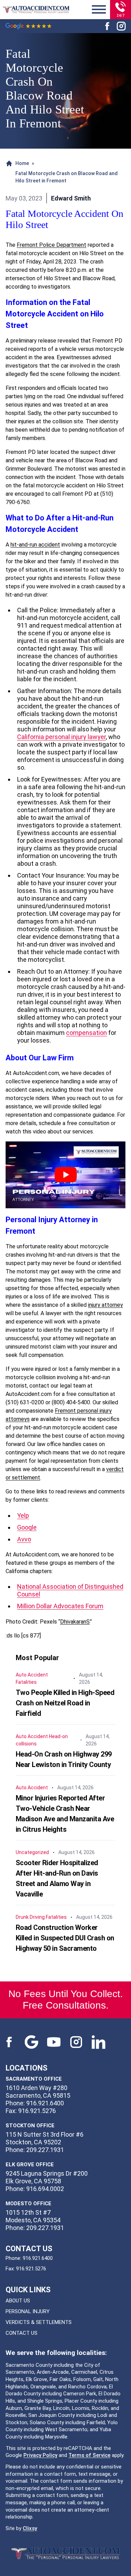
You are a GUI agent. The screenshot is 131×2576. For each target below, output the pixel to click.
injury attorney (105, 1305)
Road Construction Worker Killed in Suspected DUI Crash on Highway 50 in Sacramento (65, 1938)
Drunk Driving (30, 1917)
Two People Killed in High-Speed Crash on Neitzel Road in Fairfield (65, 1703)
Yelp (23, 1515)
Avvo (24, 1539)
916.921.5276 (31, 2269)
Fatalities (26, 1682)
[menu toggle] (99, 10)
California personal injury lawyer (61, 737)
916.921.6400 (38, 2258)
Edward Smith (71, 198)
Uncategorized (32, 1852)
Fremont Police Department (52, 245)
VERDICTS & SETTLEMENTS (39, 2322)
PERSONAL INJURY (28, 2311)
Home (22, 163)
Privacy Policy (40, 2455)
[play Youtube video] (65, 1175)
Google (27, 1527)
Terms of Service (89, 2455)
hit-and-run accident (35, 545)
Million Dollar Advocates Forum (60, 1606)
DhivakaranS (75, 1622)
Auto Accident (32, 1675)
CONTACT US (21, 2333)
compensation (86, 1033)
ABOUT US (18, 2301)
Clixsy (30, 2528)
